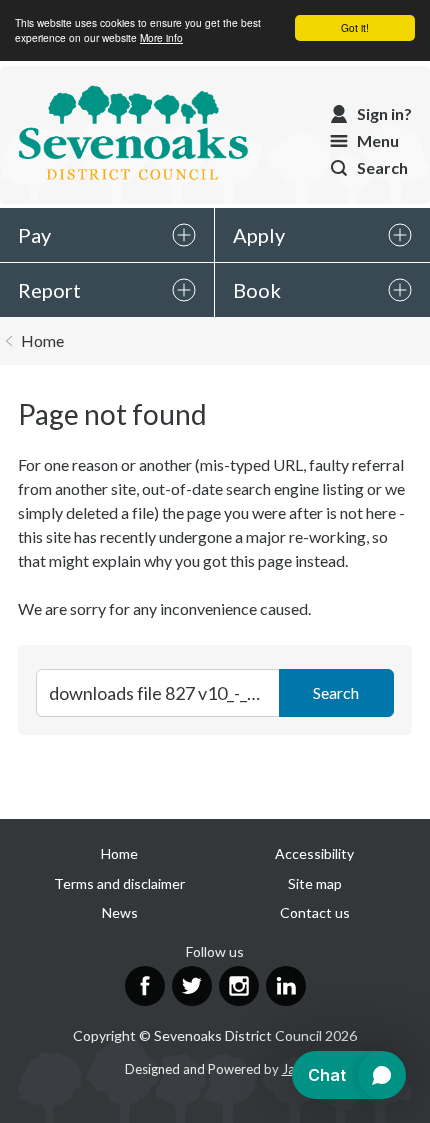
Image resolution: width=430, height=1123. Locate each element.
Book (257, 290)
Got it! (355, 27)
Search (382, 167)
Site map (315, 883)
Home (42, 340)
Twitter (192, 986)
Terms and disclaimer (119, 883)
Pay (34, 235)
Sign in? (384, 113)
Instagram (239, 986)
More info (161, 37)
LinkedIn (286, 986)
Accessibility (314, 853)
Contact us (315, 912)
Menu (378, 140)
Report (49, 290)
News (120, 912)
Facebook (145, 986)
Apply (259, 235)
